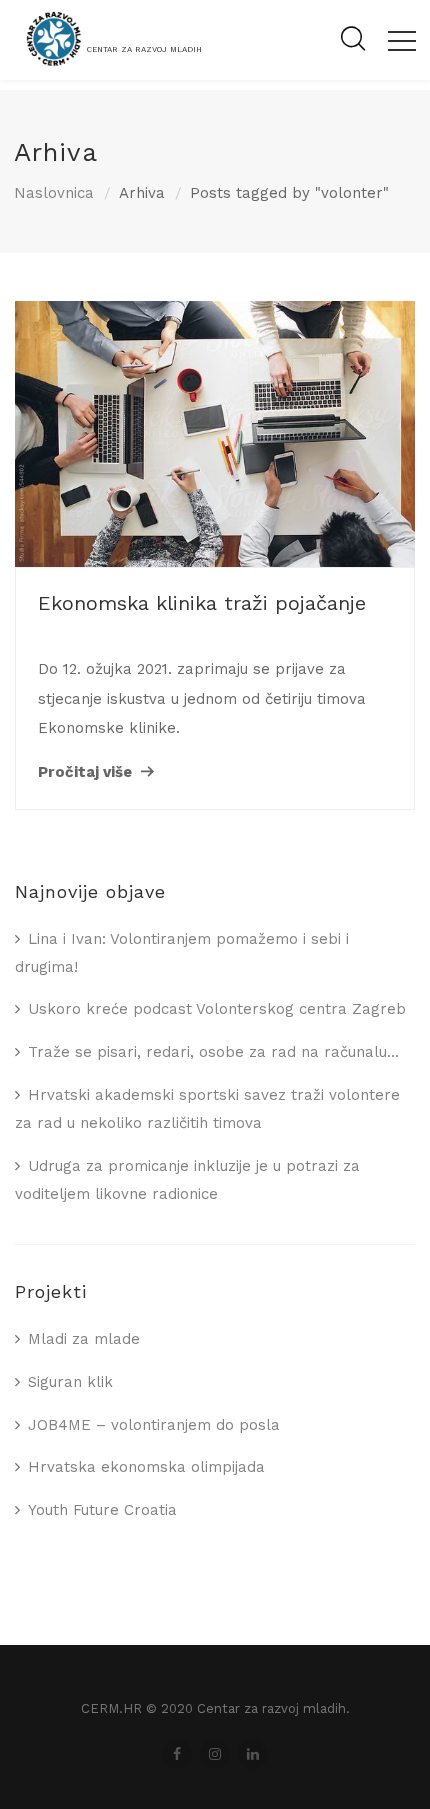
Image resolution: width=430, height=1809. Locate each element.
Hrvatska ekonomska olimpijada (146, 1467)
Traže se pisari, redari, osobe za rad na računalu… (213, 1052)
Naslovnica (54, 193)
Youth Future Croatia (102, 1510)
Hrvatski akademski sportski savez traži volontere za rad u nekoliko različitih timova (207, 1109)
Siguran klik (70, 1382)
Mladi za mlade (84, 1339)
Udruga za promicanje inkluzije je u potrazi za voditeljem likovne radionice (187, 1180)
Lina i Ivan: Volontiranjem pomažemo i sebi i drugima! (182, 953)
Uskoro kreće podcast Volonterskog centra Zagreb (217, 1009)
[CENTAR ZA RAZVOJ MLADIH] (108, 65)
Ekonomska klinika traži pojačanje (202, 603)
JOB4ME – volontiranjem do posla (154, 1425)
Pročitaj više (85, 772)
